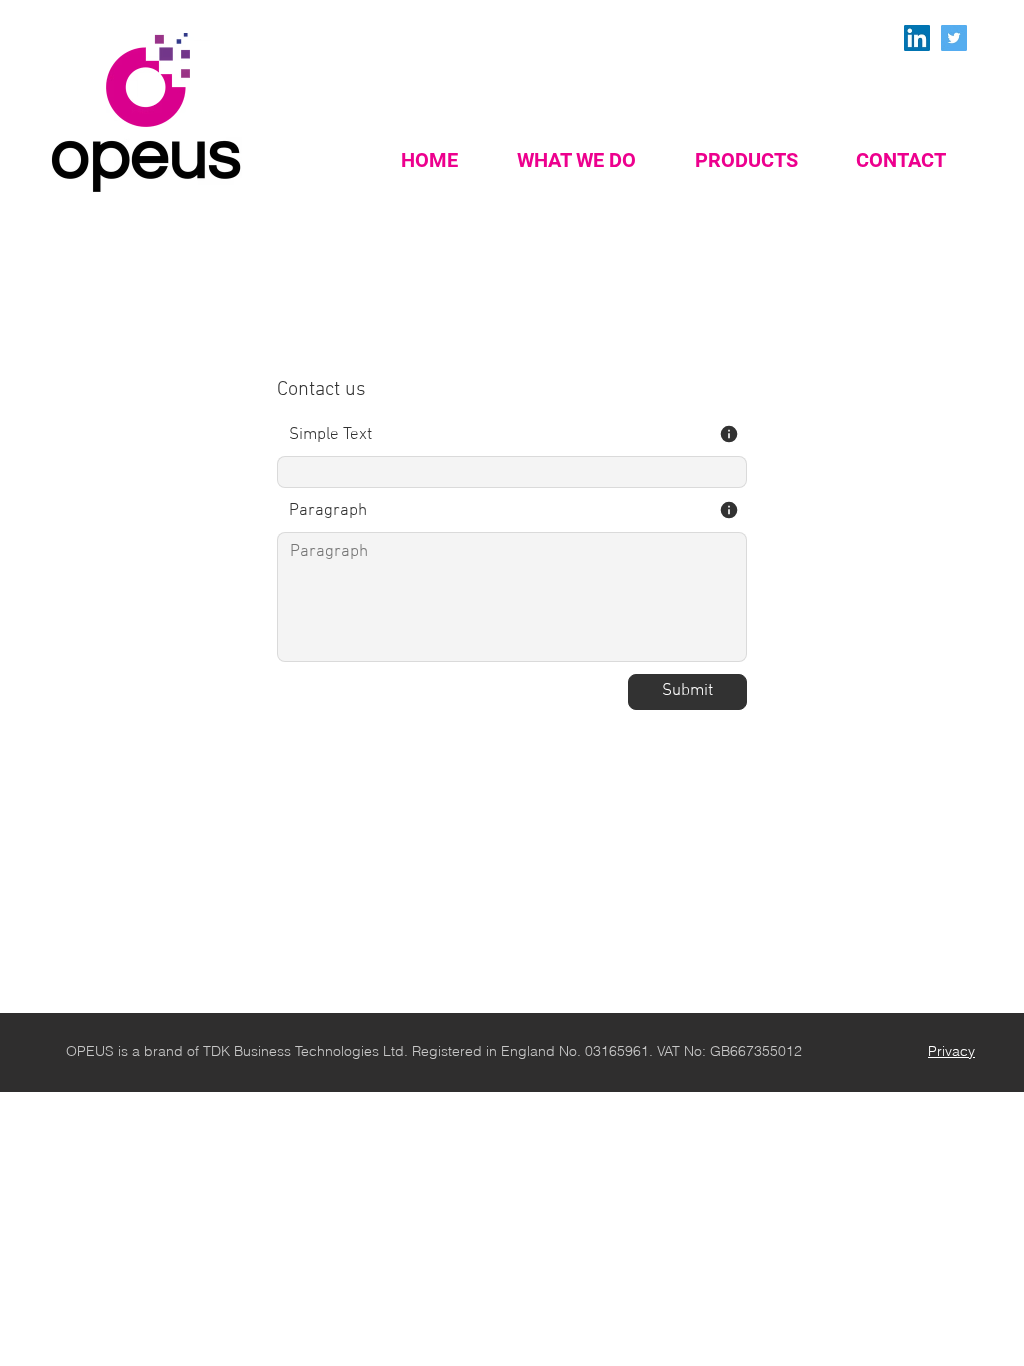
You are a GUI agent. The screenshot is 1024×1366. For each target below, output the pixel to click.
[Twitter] (954, 38)
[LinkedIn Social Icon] (917, 38)
